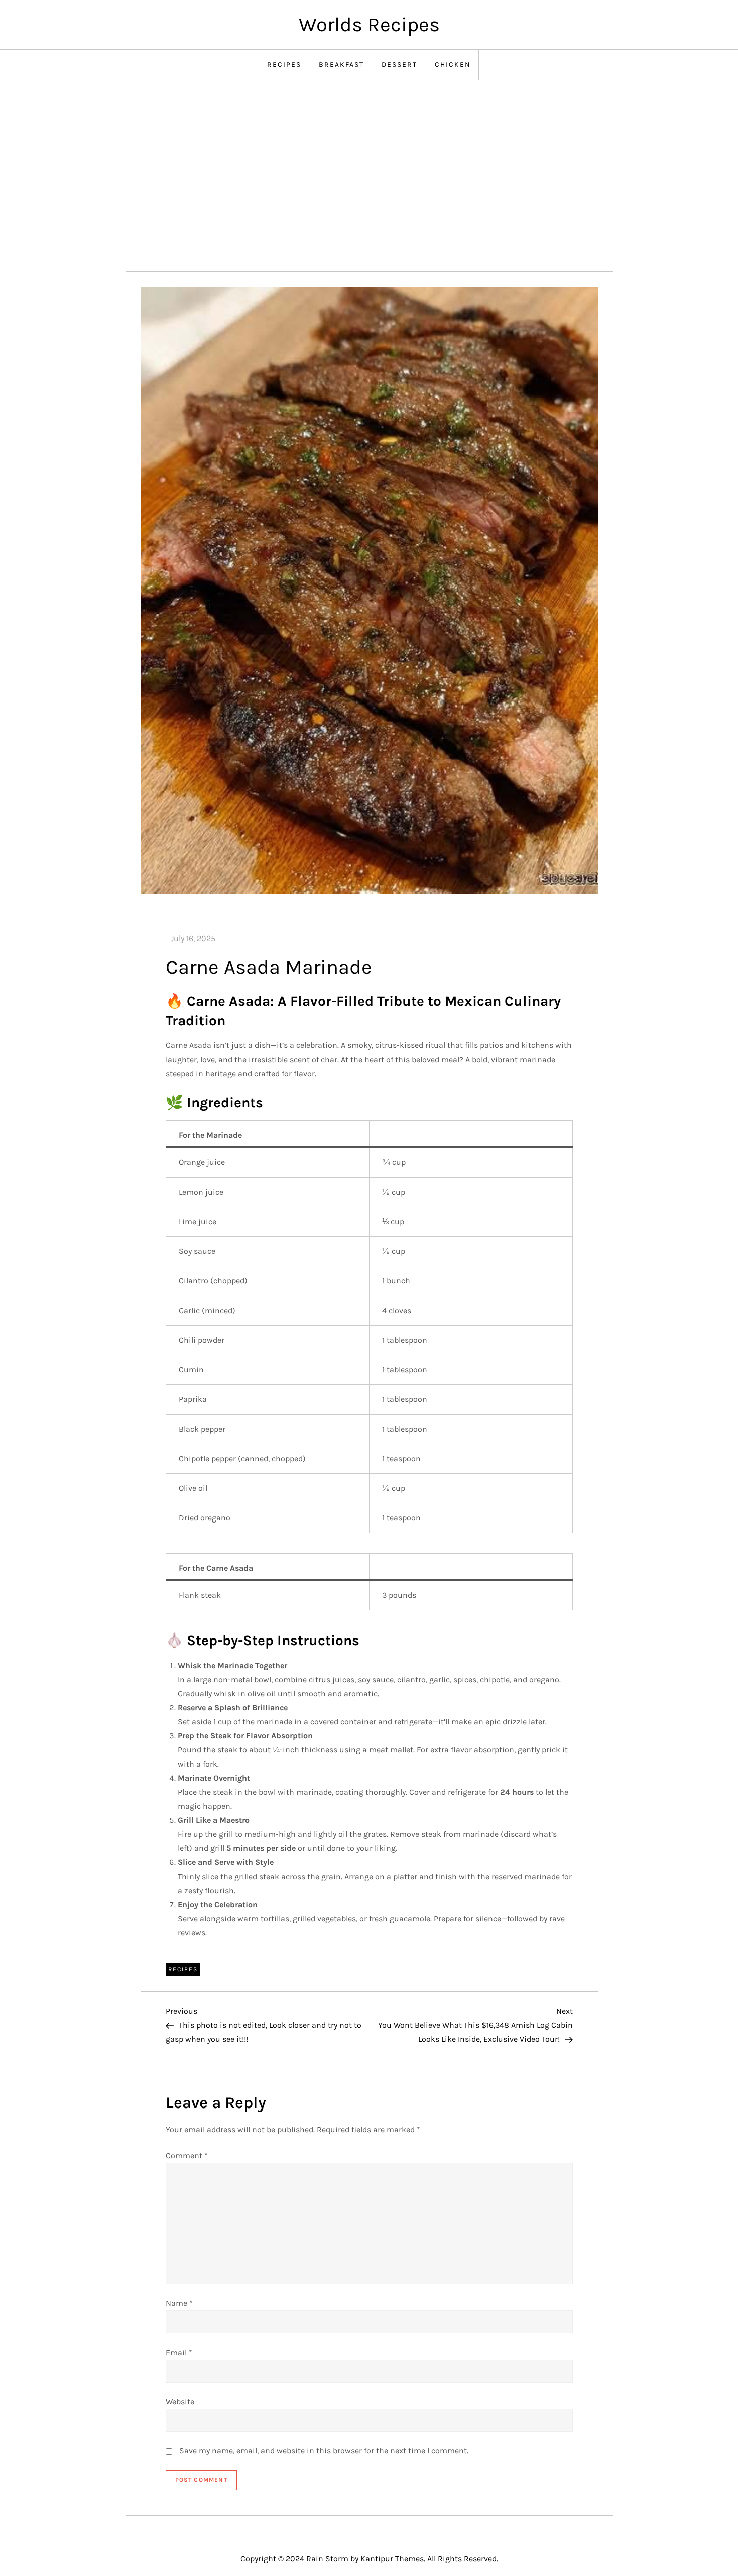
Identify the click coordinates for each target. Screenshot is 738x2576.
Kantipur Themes (392, 2559)
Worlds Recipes (369, 24)
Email (179, 2352)
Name (179, 2303)
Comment (187, 2155)
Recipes (284, 65)
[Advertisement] (369, 176)
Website (180, 2402)
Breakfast (341, 65)
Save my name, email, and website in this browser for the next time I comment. (324, 2451)
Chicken (453, 65)
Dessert (399, 65)
